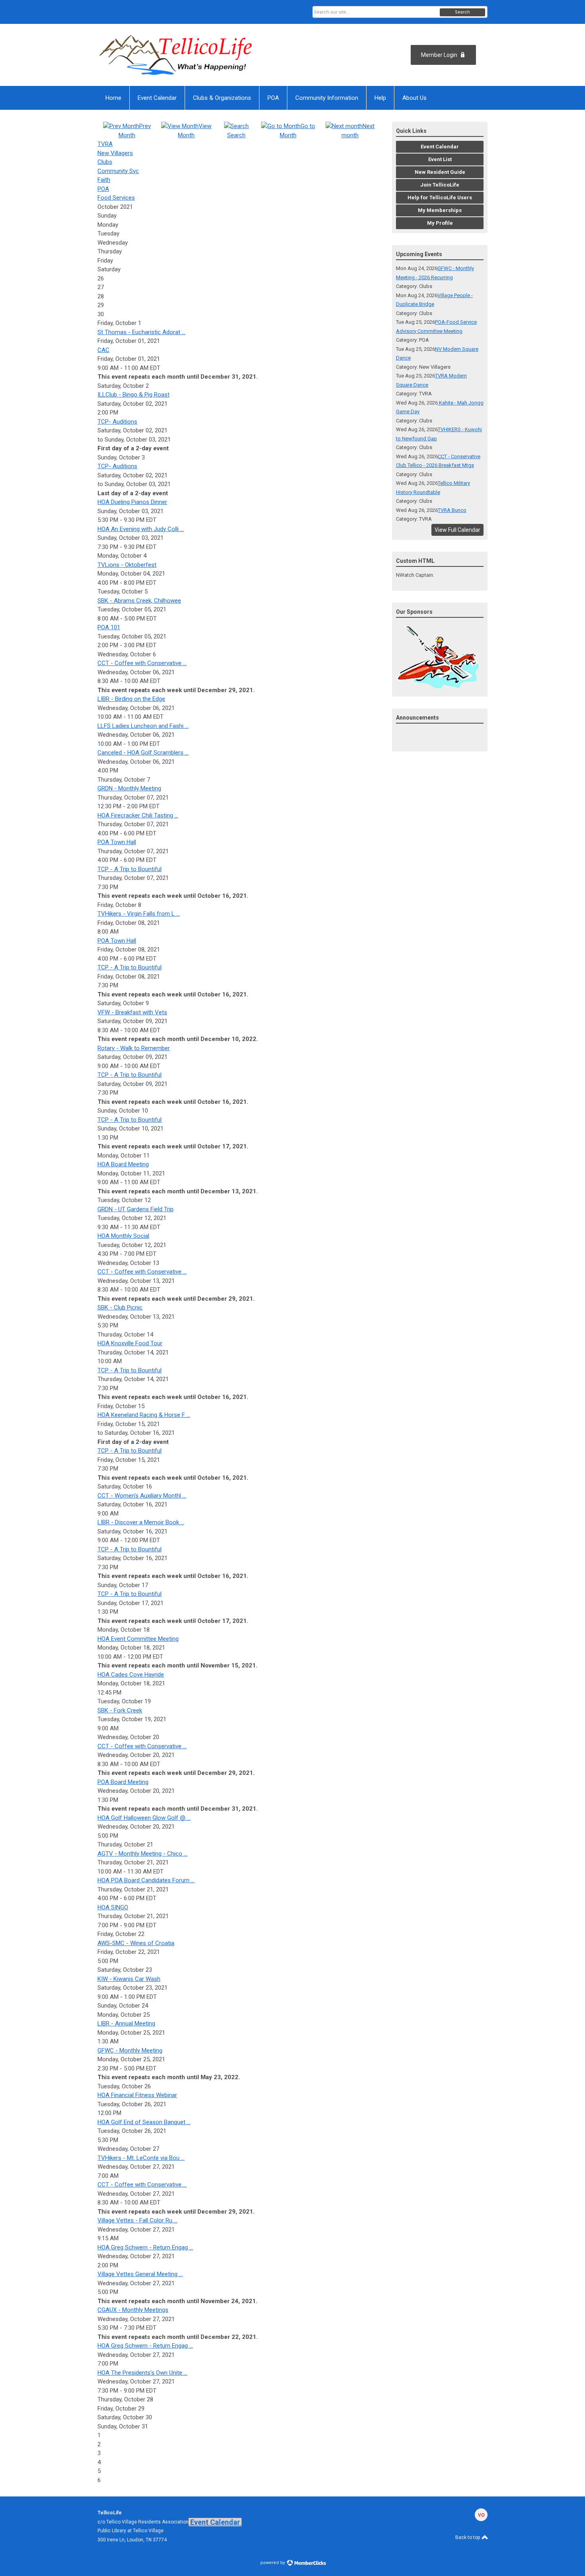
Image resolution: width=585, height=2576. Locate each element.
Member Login (439, 55)
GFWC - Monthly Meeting (130, 2051)
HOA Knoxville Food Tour (130, 1343)
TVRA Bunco (452, 510)
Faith (104, 180)
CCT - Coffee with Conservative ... (142, 663)
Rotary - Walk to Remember (134, 1048)
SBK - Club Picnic (120, 1307)
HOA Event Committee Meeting (138, 1639)
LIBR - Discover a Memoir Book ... (141, 1522)
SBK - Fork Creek (120, 1710)
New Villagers (115, 153)
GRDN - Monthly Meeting (129, 788)
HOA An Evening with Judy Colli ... (141, 529)
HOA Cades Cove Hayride (131, 1675)
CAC (103, 350)
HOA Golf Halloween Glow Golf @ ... (144, 1818)
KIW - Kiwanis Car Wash (129, 1979)
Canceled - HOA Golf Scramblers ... (143, 753)
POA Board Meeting (123, 1782)
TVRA (105, 144)
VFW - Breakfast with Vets (132, 1012)
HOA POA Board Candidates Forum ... (146, 1880)
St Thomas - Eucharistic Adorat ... (141, 332)
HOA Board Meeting (123, 1164)
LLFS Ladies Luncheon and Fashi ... (143, 726)
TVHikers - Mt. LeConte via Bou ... (141, 2158)
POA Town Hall (117, 842)
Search (462, 12)
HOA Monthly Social (123, 1236)
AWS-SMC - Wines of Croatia (136, 1943)
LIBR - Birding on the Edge (131, 699)
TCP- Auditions (117, 422)
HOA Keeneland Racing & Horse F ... (144, 1415)
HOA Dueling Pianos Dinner (132, 502)
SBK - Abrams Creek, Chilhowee (139, 601)
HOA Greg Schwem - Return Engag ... (145, 2247)
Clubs (105, 162)
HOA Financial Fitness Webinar (137, 2095)
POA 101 (109, 627)
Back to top (468, 2537)
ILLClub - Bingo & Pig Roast (134, 395)
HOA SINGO (113, 1907)
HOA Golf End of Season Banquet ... (144, 2122)
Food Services (116, 198)
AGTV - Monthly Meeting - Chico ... (142, 1854)
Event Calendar (215, 2522)
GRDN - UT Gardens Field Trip (136, 1209)
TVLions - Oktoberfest (127, 565)
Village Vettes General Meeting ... (140, 2274)
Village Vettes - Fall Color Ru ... (137, 2220)
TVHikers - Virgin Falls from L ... (139, 914)
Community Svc (118, 171)
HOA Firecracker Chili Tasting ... (138, 815)
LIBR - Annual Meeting (126, 2023)
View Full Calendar (457, 530)
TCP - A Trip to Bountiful (130, 869)
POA (103, 189)
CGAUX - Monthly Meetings (133, 2310)
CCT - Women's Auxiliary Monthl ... (142, 1496)
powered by (273, 2563)
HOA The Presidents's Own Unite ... (142, 2373)
